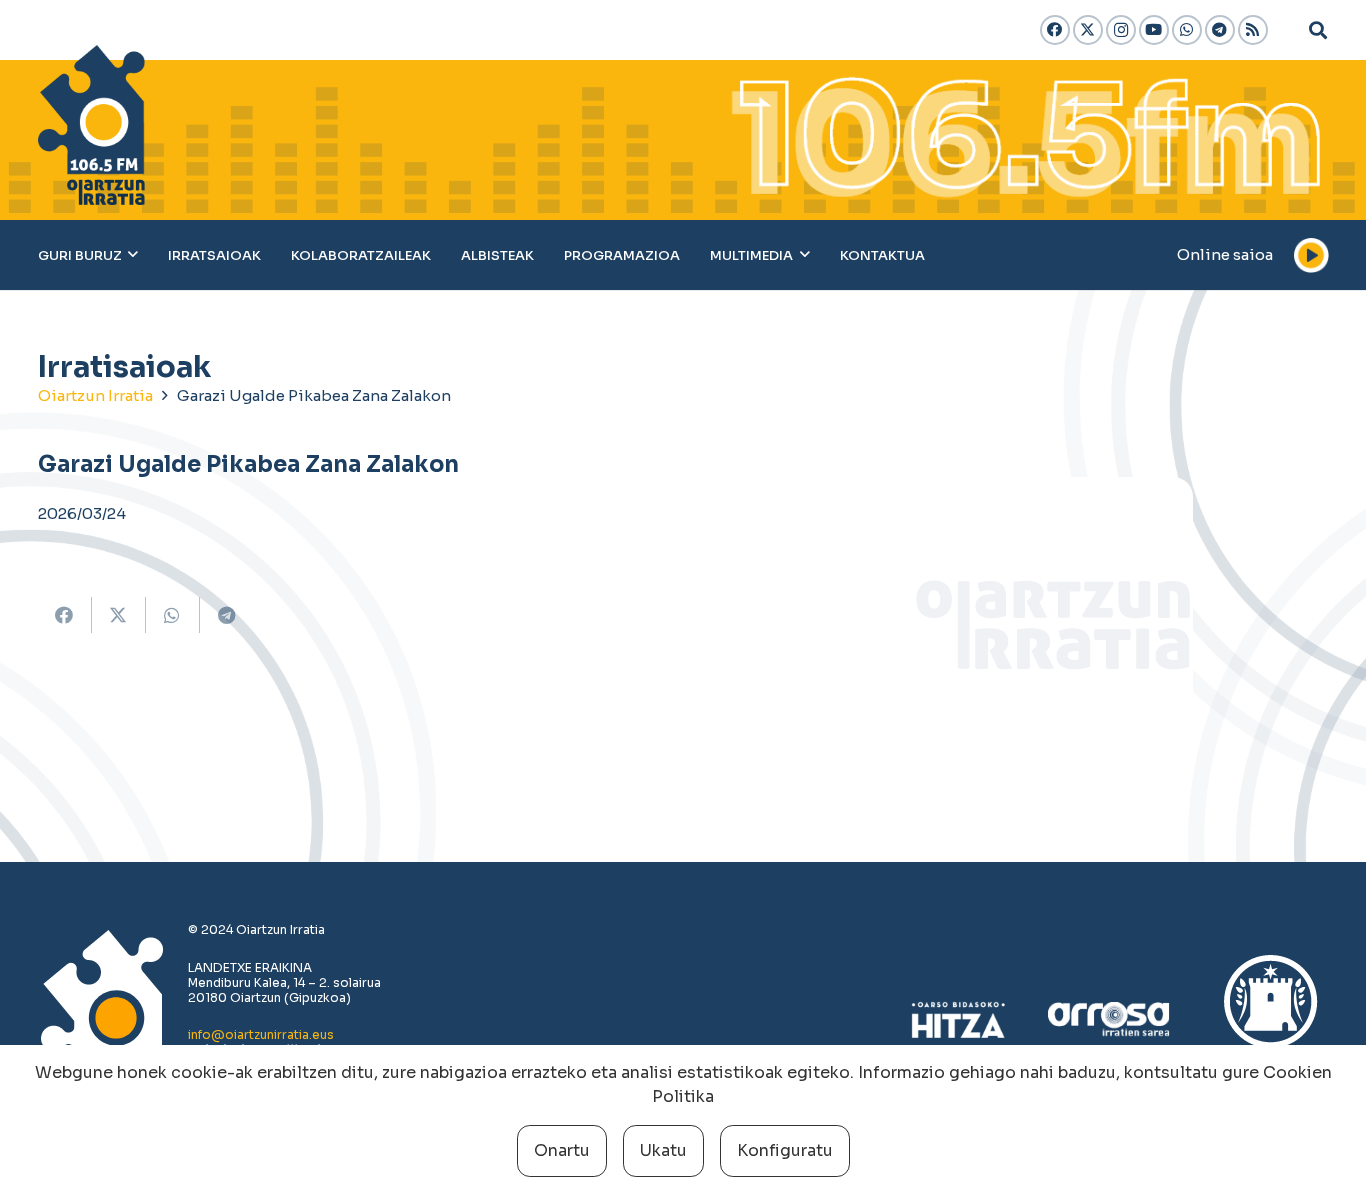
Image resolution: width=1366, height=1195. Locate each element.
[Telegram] (1220, 30)
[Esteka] (1120, 617)
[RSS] (1253, 30)
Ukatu (663, 1150)
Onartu (562, 1150)
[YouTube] (1154, 30)
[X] (1088, 30)
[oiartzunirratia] (91, 125)
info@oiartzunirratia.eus (261, 1034)
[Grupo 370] (1270, 1020)
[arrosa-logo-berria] (1109, 1020)
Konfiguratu (785, 1150)
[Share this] (65, 615)
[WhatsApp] (1187, 30)
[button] (1318, 30)
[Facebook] (1055, 30)
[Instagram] (1121, 30)
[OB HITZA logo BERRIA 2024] (958, 1020)
